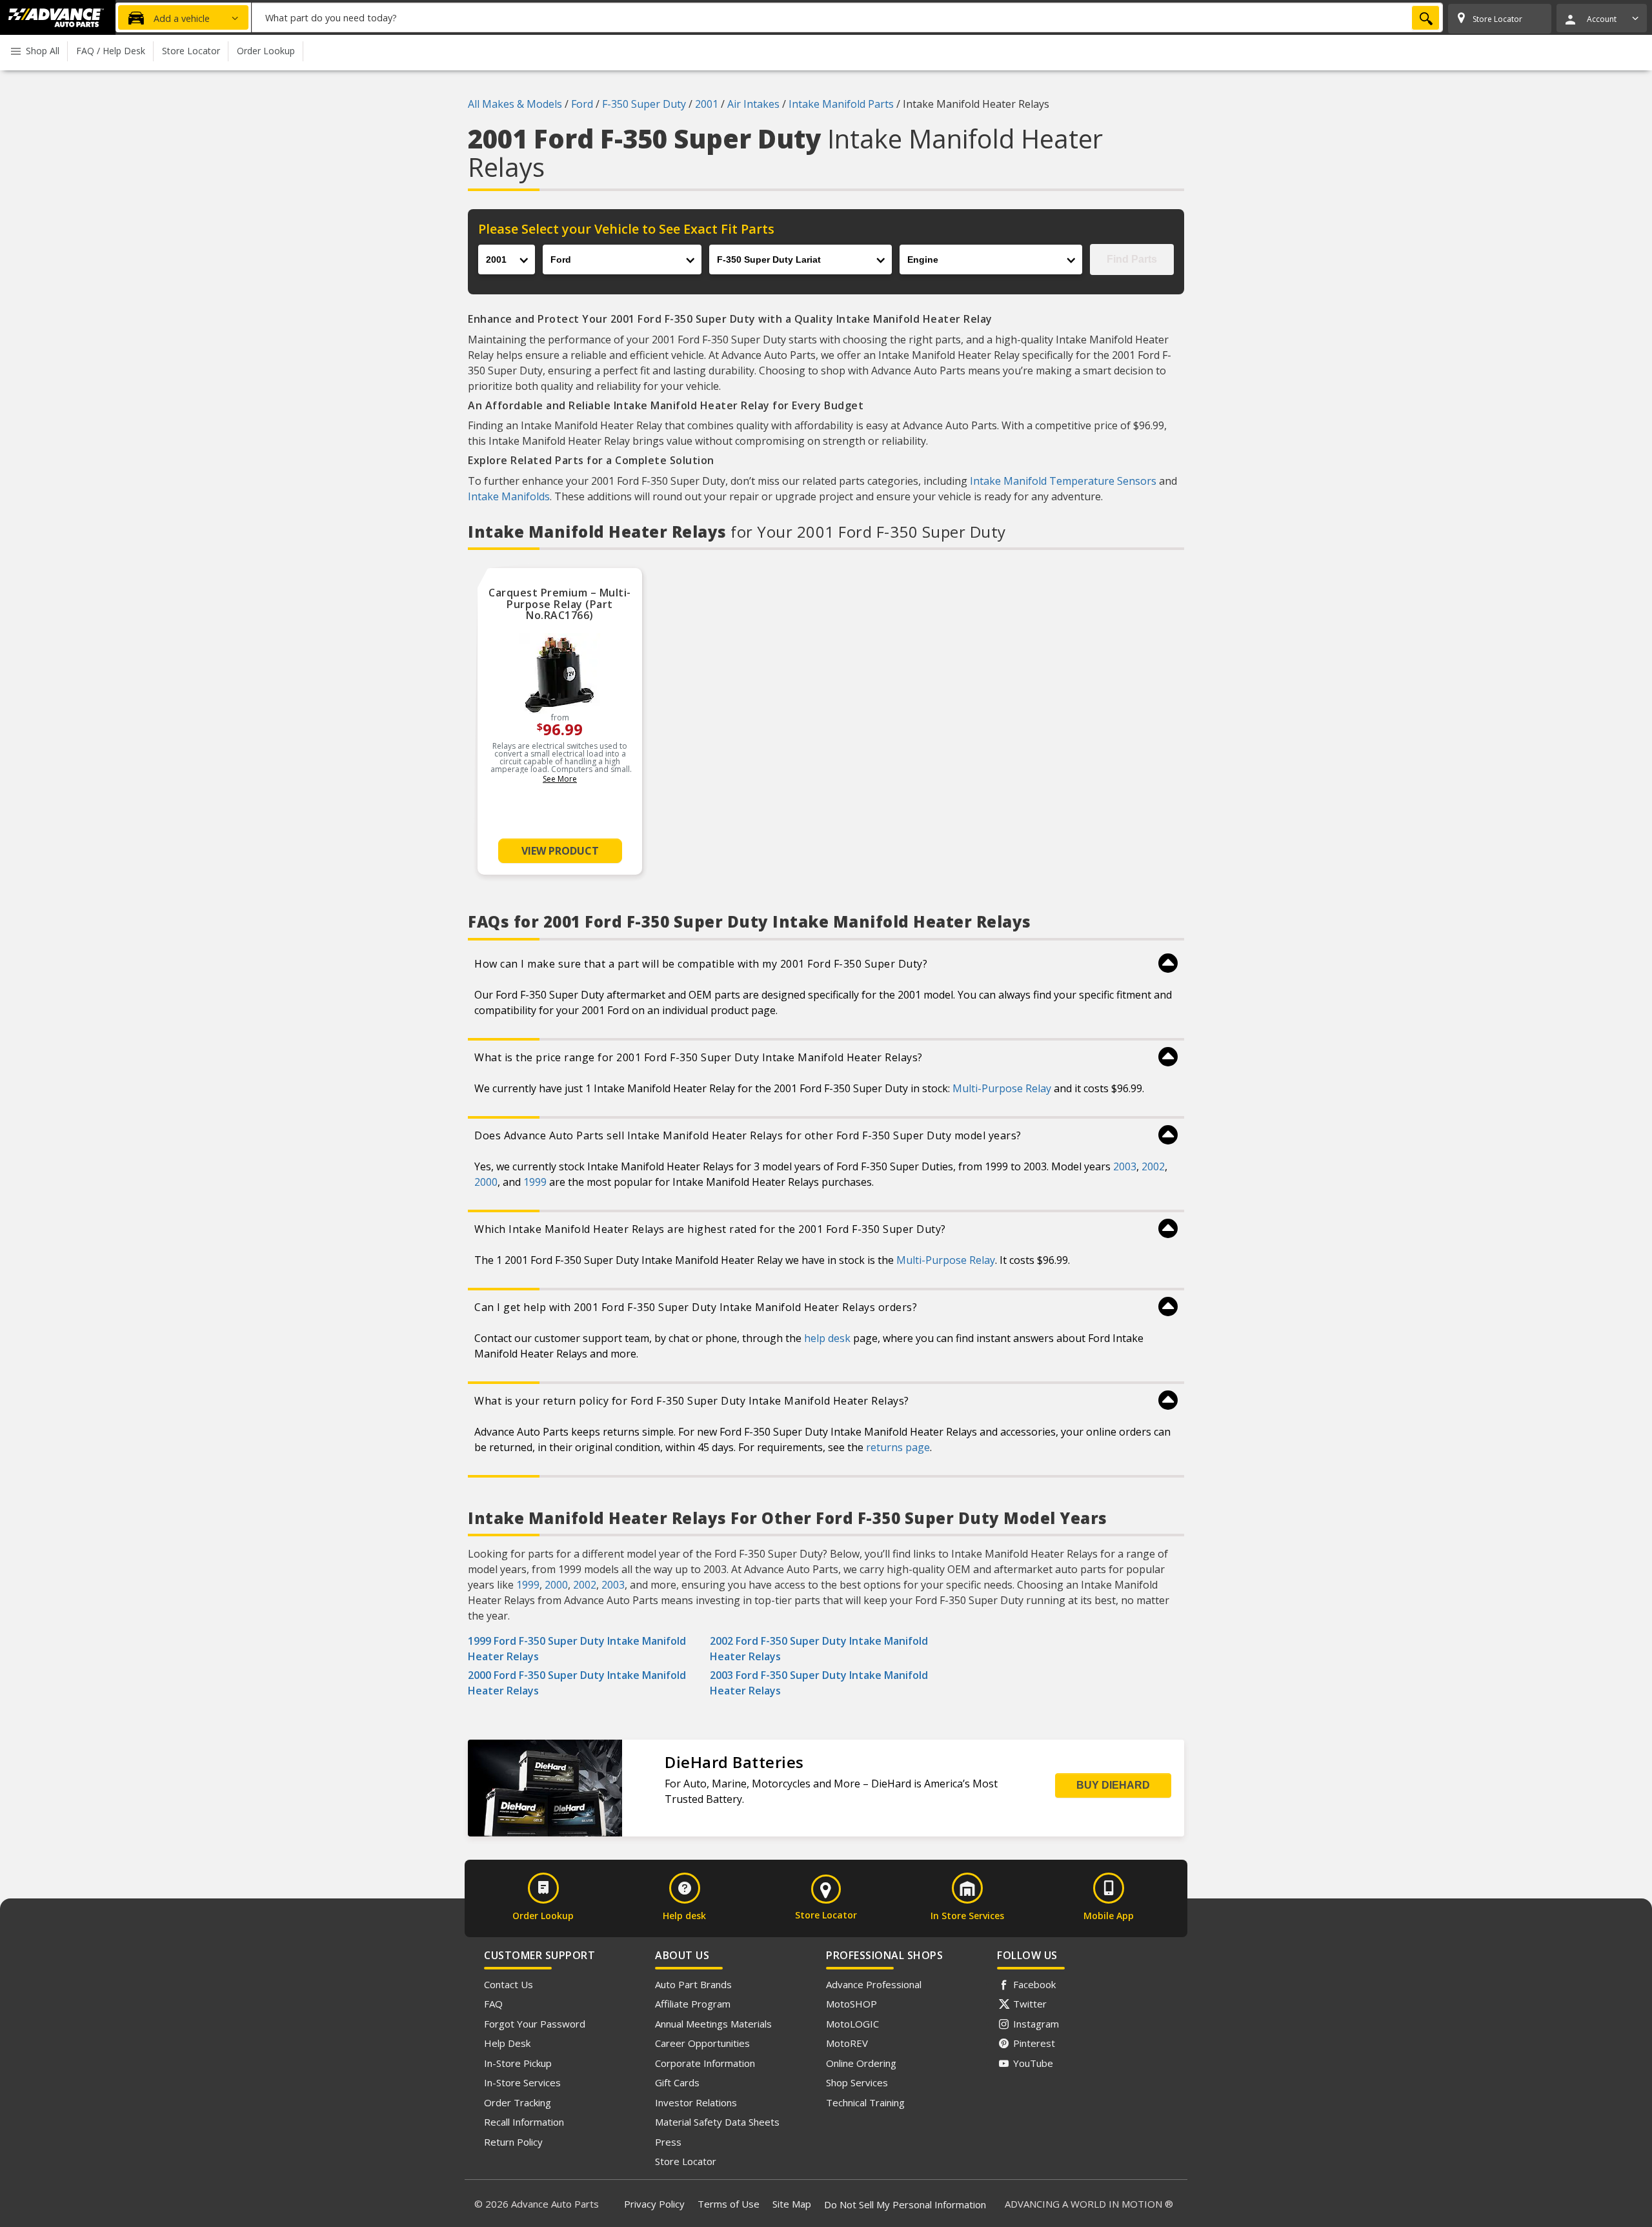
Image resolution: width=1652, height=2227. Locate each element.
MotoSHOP (851, 2004)
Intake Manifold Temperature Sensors (1063, 481)
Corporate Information (705, 2063)
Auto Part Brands (693, 1984)
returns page (898, 1447)
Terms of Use (729, 2204)
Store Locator (686, 2161)
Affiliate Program (693, 2004)
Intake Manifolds (509, 496)
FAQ (493, 2004)
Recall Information (524, 2122)
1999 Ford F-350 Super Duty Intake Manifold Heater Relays (577, 1649)
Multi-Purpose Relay (1002, 1088)
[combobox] (847, 17)
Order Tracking (518, 2102)
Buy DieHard (1113, 1785)
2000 (486, 1182)
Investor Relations (696, 2102)
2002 (1153, 1166)
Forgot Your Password (535, 2024)
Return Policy (513, 2142)
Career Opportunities (702, 2043)
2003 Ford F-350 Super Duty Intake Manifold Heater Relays (819, 1683)
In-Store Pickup (518, 2063)
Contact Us (509, 1984)
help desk (827, 1338)
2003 (1125, 1166)
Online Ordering (861, 2063)
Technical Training (865, 2102)
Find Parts (1132, 259)
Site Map (792, 2204)
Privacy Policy (654, 2204)
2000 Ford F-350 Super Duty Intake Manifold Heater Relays (577, 1683)
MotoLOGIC (852, 2024)
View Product (560, 851)
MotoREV (847, 2043)
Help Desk (507, 2043)
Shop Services (857, 2082)
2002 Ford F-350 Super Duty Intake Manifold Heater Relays (819, 1649)
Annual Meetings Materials (713, 2024)
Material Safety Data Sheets (717, 2122)
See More (560, 779)
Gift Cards (677, 2082)
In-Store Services (522, 2082)
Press (668, 2142)
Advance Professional (874, 1984)
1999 (535, 1182)
